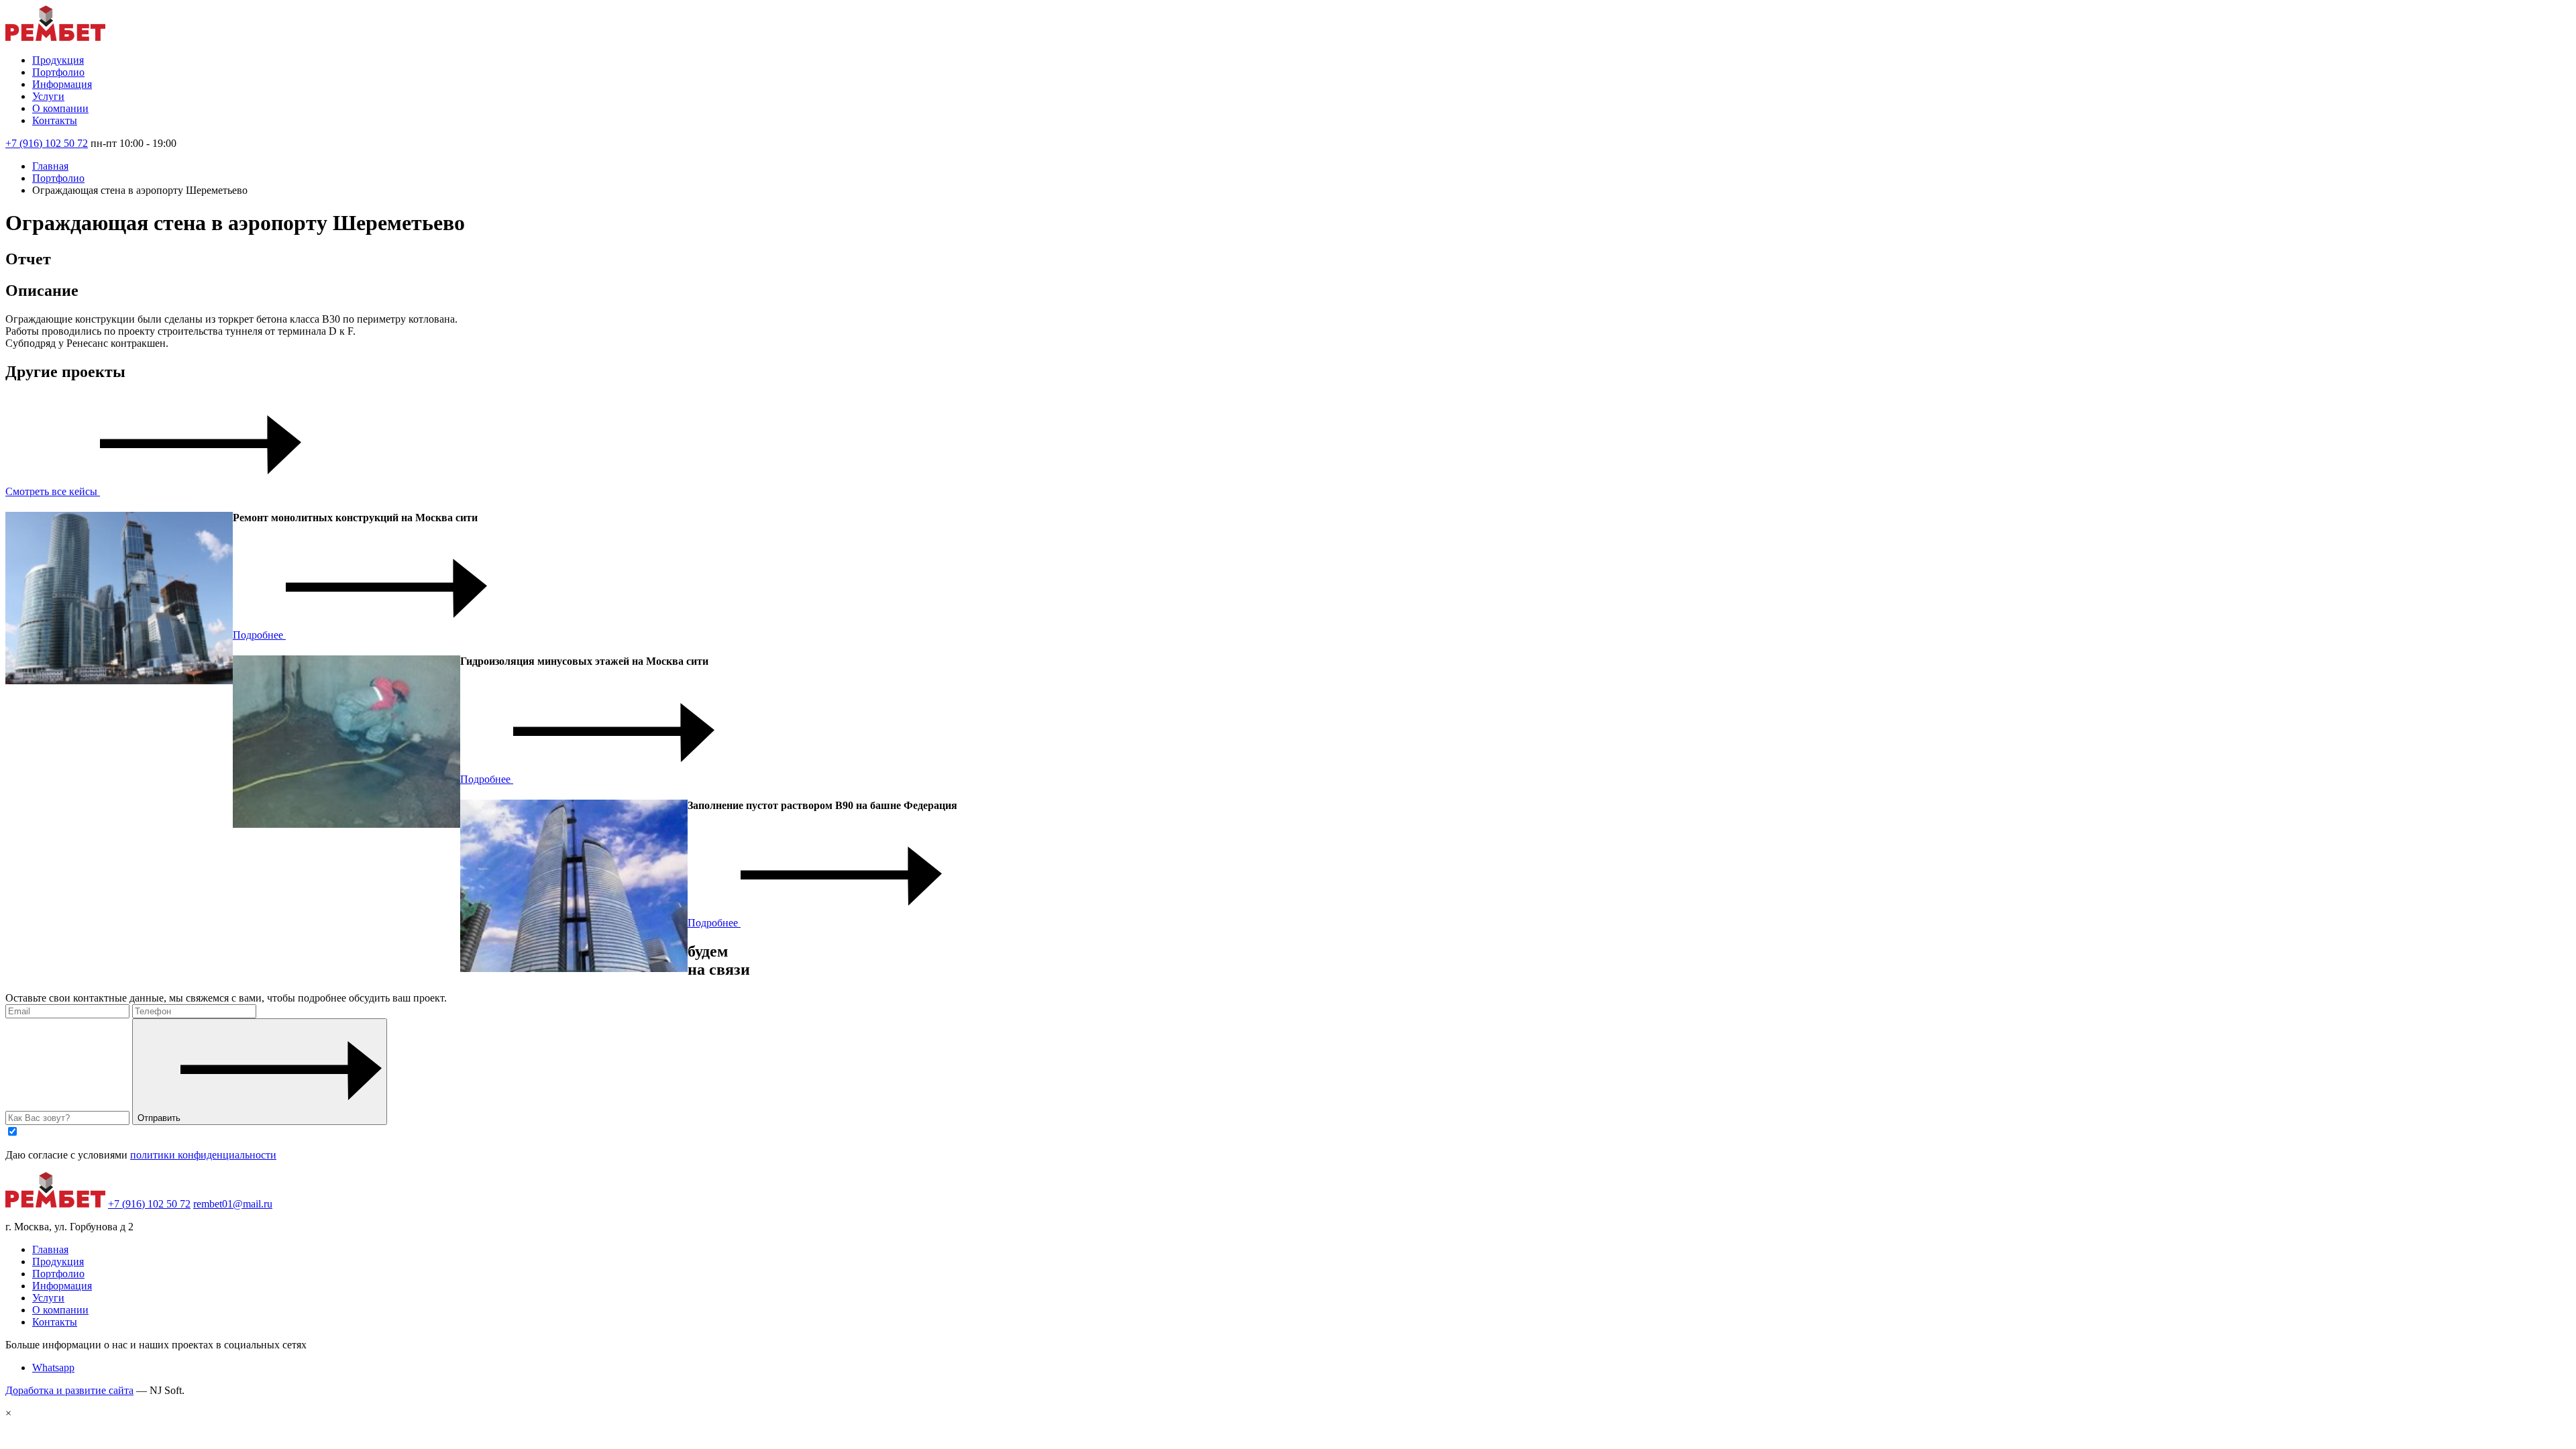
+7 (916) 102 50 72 (47, 143)
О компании (60, 108)
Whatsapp (53, 1367)
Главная (50, 166)
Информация (62, 84)
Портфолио (58, 72)
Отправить (159, 1118)
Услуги (48, 96)
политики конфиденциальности (203, 1155)
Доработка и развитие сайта (69, 1390)
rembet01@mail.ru (233, 1204)
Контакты (55, 120)
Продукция (58, 60)
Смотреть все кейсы (53, 491)
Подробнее (259, 635)
